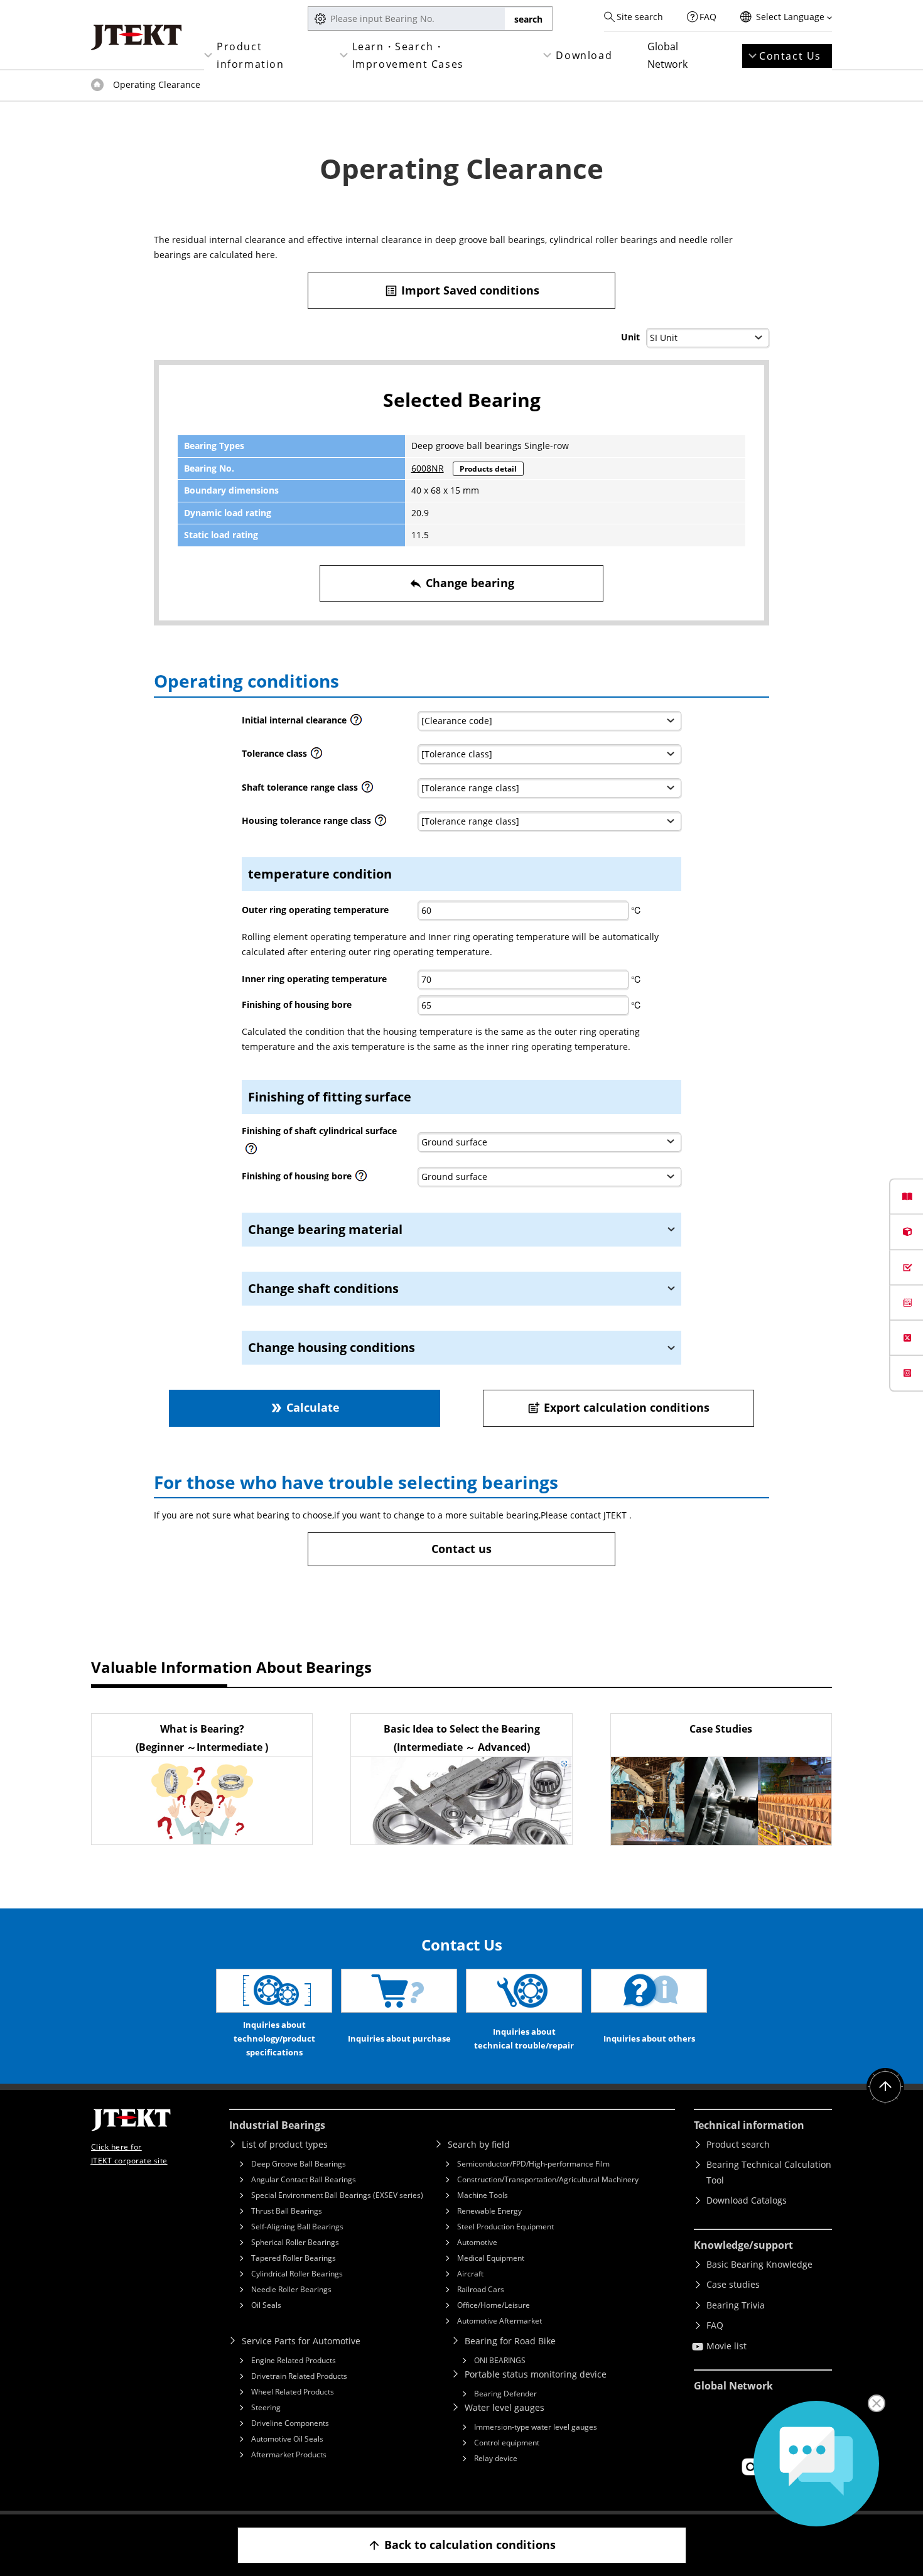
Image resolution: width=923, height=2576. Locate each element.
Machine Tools (483, 2195)
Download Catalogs (747, 2200)
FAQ (708, 17)
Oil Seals (266, 2305)
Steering (266, 2407)
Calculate (305, 1407)
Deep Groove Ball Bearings (299, 2164)
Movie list (726, 2346)
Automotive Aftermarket (499, 2321)
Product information (251, 55)
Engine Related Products (294, 2360)
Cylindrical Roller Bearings (297, 2274)
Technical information (749, 2125)
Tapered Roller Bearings (294, 2258)
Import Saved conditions (462, 290)
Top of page (97, 85)
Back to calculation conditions (462, 2545)
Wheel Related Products (293, 2392)
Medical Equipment (491, 2258)
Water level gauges (505, 2407)
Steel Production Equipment (505, 2227)
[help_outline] (356, 723)
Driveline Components (290, 2423)
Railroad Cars (481, 2289)
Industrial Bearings (277, 2125)
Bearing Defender (505, 2394)
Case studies (733, 2284)
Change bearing (462, 583)
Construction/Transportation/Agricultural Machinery (548, 2179)
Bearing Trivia (736, 2305)
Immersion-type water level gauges (536, 2427)
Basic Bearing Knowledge (759, 2264)
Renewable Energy (489, 2211)
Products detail (488, 469)
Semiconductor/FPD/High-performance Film (533, 2164)
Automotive (477, 2242)
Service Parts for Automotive (301, 2341)
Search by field (479, 2144)
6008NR (428, 468)
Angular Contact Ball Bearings (304, 2179)
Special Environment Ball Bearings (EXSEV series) (337, 2195)
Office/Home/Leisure (494, 2305)
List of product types (285, 2144)
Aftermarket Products (289, 2454)
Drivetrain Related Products (299, 2376)
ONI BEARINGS (500, 2360)
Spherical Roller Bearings (295, 2242)
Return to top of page (885, 2087)
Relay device (496, 2458)
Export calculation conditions (618, 1407)
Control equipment (507, 2443)
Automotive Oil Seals (287, 2439)
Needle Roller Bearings (291, 2289)
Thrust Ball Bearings (287, 2211)
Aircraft (470, 2274)
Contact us (462, 1549)
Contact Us (790, 56)
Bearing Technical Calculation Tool (769, 2172)
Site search (640, 17)
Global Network (667, 55)
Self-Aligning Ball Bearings (297, 2227)
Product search (738, 2144)
